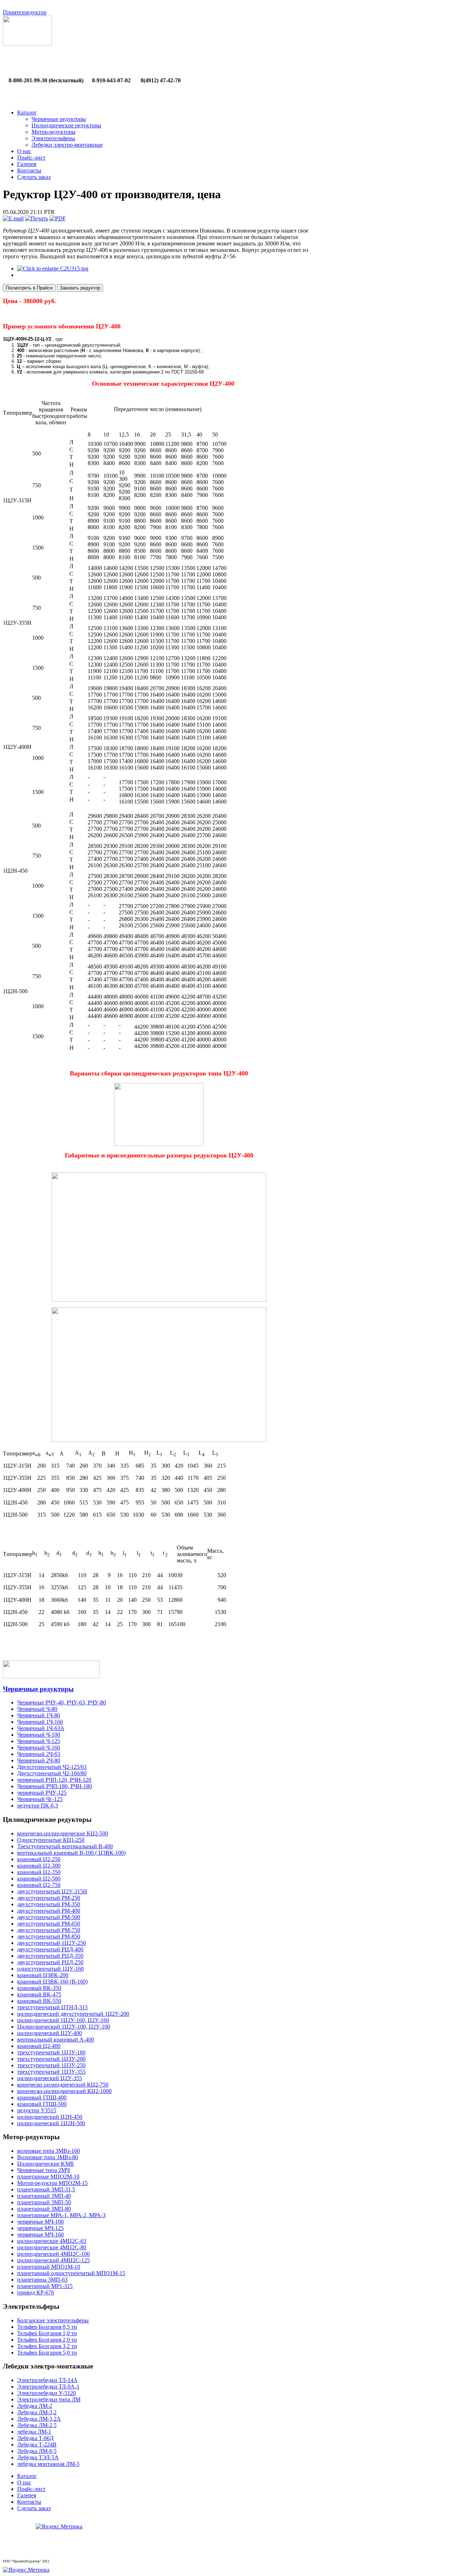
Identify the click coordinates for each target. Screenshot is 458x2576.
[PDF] (58, 218)
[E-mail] (13, 218)
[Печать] (36, 218)
